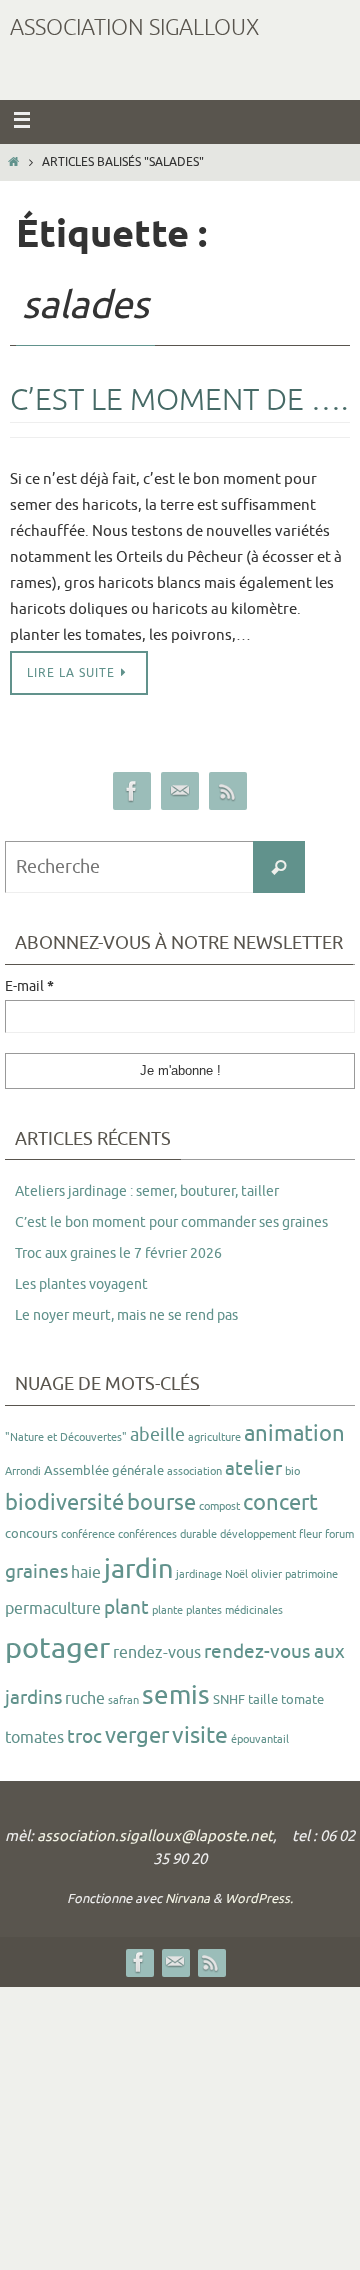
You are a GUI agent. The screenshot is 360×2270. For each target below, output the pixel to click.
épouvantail (260, 1739)
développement (258, 1534)
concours (31, 1533)
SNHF (229, 1699)
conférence (88, 1534)
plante (167, 1610)
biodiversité (64, 1503)
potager (57, 1648)
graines (36, 1572)
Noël (236, 1574)
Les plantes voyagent (81, 1284)
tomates (34, 1738)
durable (198, 1534)
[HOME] (13, 162)
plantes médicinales (234, 1610)
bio (292, 1471)
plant (126, 1608)
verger (137, 1736)
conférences (147, 1534)
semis (176, 1695)
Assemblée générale (104, 1470)
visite (200, 1735)
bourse (161, 1503)
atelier (253, 1469)
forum (339, 1534)
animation (294, 1434)
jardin (138, 1569)
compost (219, 1506)
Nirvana (187, 1898)
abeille (157, 1435)
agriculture (214, 1437)
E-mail (29, 987)
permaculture (53, 1609)
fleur (310, 1534)
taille (263, 1699)
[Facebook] (132, 791)
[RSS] (228, 791)
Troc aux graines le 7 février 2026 (118, 1253)
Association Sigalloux (134, 28)
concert (280, 1503)
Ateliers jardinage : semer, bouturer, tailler (147, 1191)
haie (86, 1573)
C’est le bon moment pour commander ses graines (171, 1222)
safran (123, 1700)
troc (84, 1737)
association (194, 1471)
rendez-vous (157, 1653)
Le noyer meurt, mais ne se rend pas (126, 1315)
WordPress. (259, 1898)
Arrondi (23, 1471)
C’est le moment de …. (179, 400)
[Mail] (180, 791)
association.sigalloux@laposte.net (155, 1836)
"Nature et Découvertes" (66, 1437)
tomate (302, 1699)
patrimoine (311, 1574)
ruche (85, 1699)
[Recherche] (279, 867)
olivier (266, 1574)
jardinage (199, 1574)
